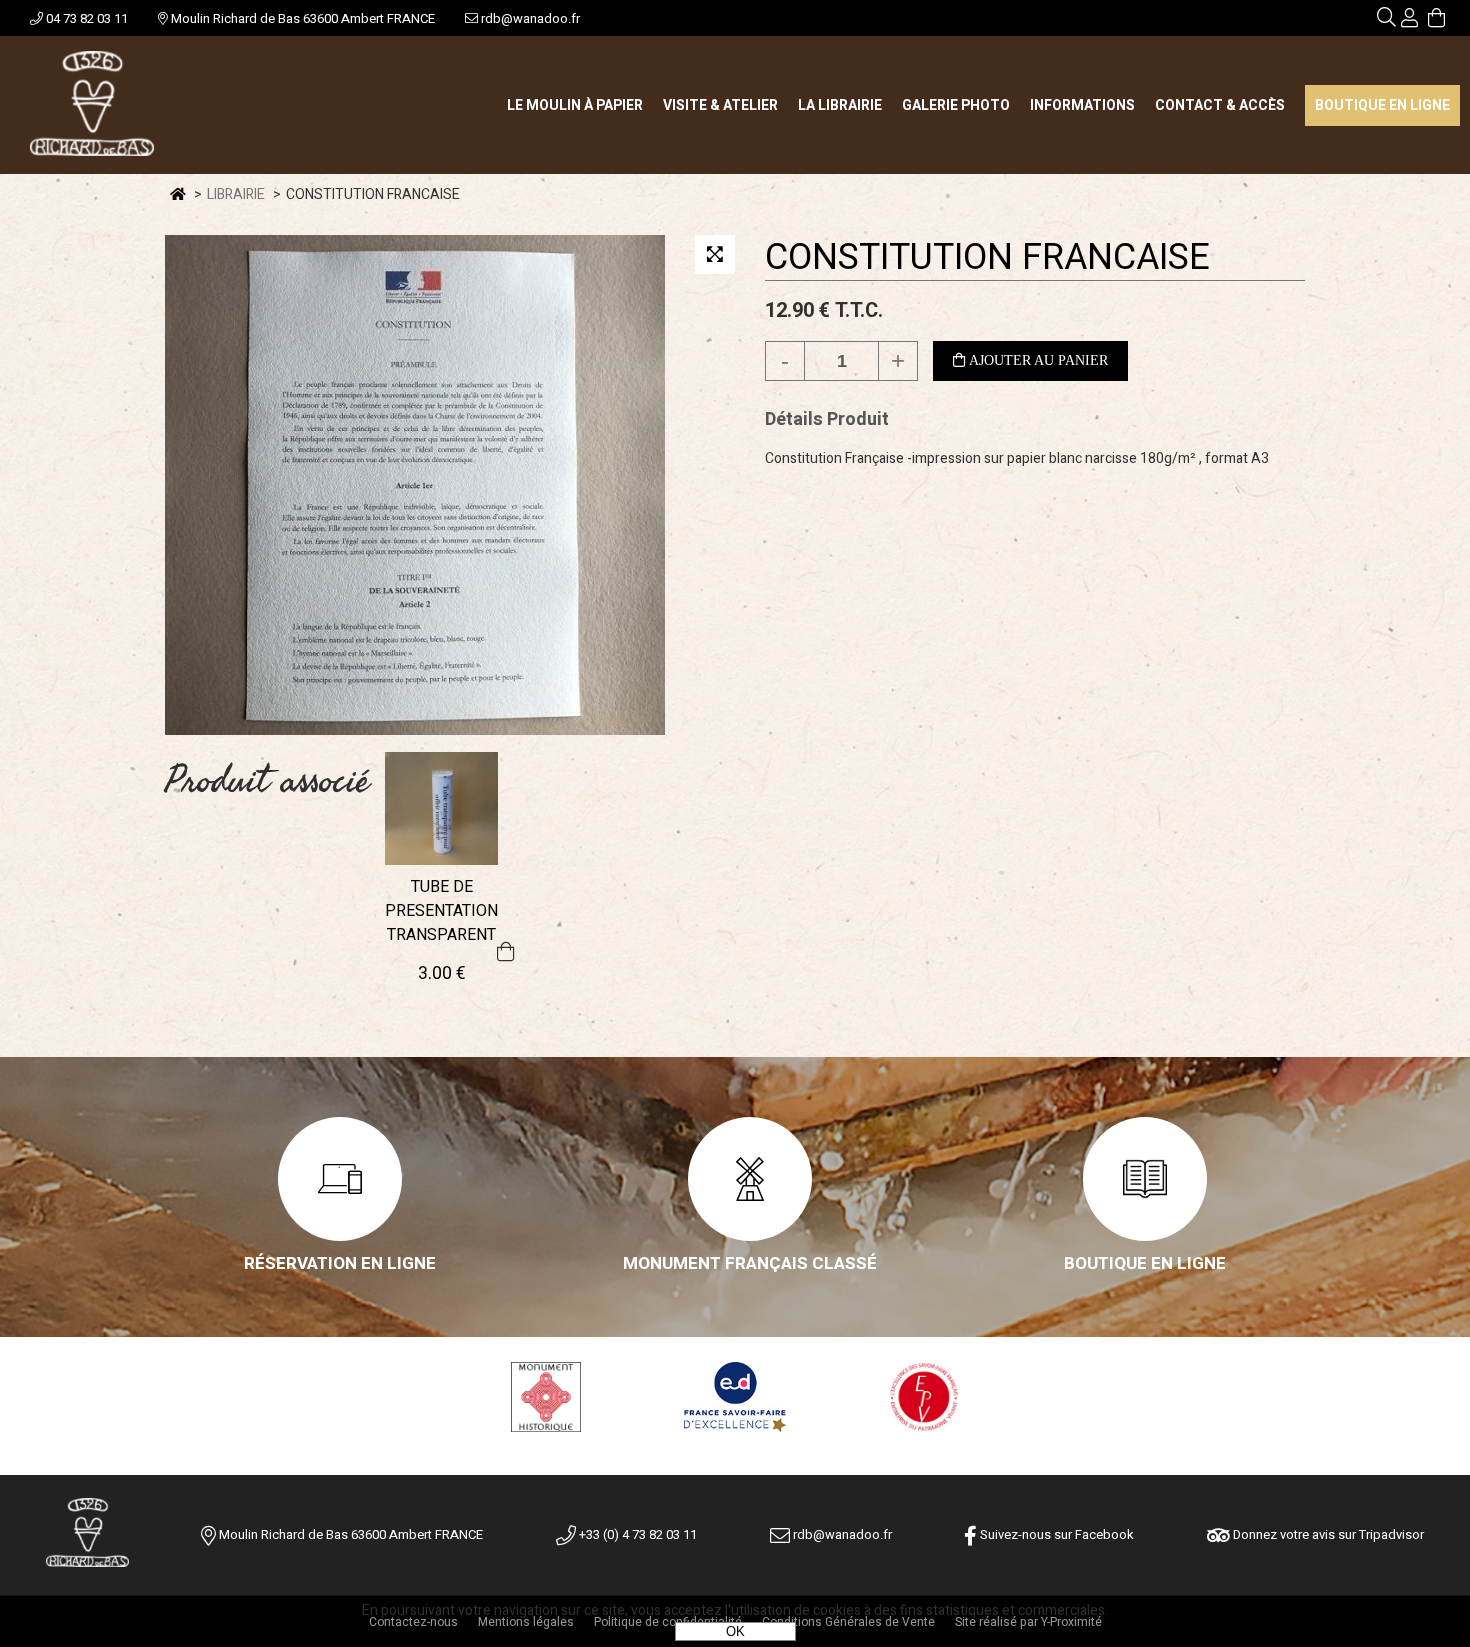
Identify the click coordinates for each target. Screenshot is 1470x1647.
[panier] (1436, 20)
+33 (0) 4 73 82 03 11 (636, 1534)
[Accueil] (92, 105)
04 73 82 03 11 (85, 18)
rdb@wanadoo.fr (529, 18)
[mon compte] (1409, 20)
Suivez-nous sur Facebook (1055, 1534)
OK (735, 1631)
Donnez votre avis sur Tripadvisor (1327, 1534)
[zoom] (715, 254)
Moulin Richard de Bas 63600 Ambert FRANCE (301, 18)
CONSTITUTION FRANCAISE (987, 257)
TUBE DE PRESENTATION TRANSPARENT (441, 911)
